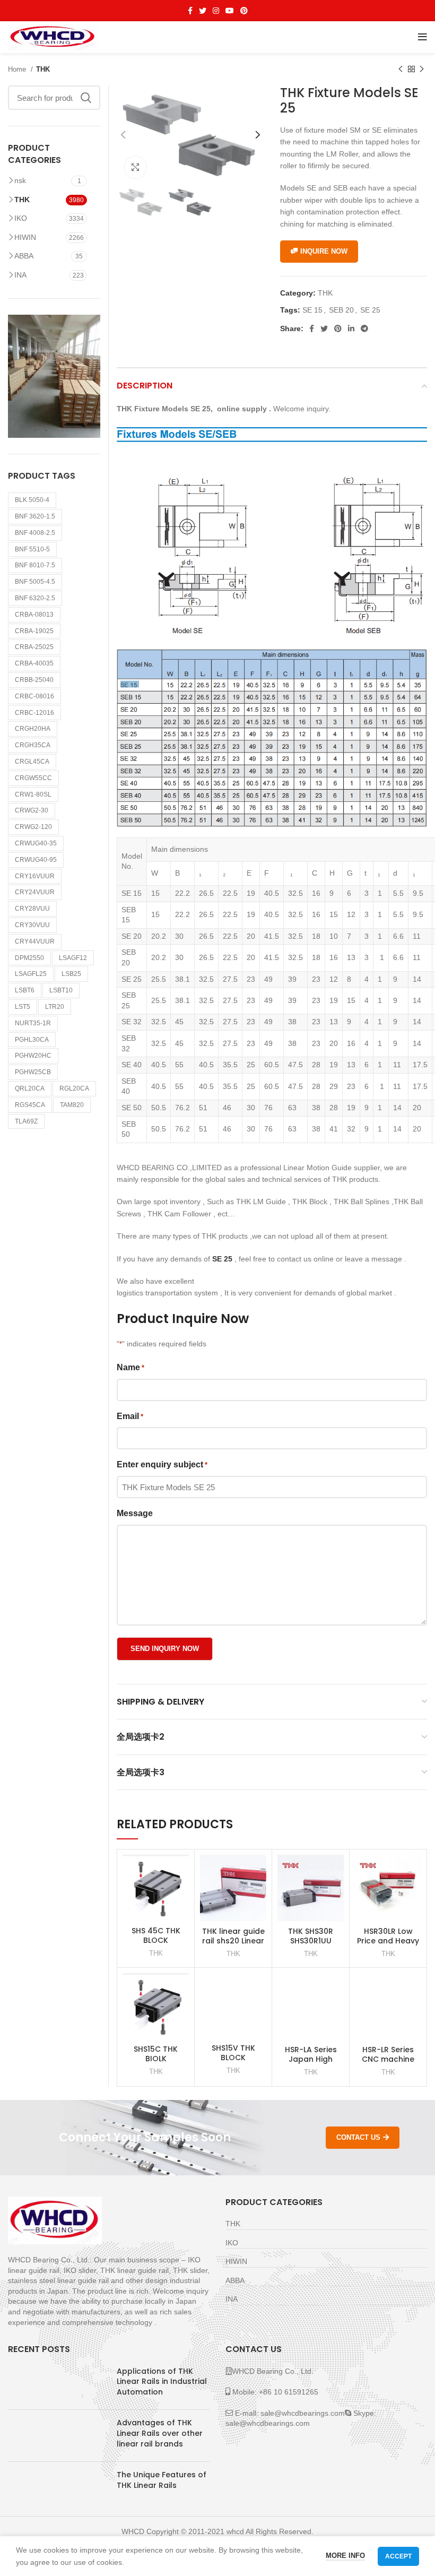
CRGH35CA (33, 745)
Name (130, 1367)
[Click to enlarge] (135, 167)
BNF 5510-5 (32, 549)
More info (345, 2556)
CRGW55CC (33, 778)
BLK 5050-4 (32, 500)
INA (20, 275)
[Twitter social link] (203, 11)
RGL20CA (74, 1088)
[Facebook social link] (190, 11)
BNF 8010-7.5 (35, 565)
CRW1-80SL (33, 794)
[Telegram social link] (364, 329)
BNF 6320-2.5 (35, 598)
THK (43, 69)
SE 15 (312, 310)
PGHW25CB (33, 1072)
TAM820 (72, 1105)
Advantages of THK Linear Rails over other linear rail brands (160, 2433)
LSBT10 (61, 990)
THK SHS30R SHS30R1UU (311, 1936)
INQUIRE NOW (324, 251)
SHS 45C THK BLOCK (156, 1935)
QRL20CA (30, 1088)
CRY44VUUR (35, 941)
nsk (20, 180)
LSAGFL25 (31, 974)
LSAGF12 (73, 958)
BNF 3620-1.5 (35, 516)
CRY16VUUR (35, 876)
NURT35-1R (33, 1023)
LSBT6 (25, 990)
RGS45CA (30, 1105)
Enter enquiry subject (162, 1464)
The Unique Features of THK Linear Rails (162, 2480)
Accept (398, 2556)
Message (135, 1513)
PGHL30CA (32, 1040)
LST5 (23, 1007)
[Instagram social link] (216, 11)
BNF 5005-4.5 (35, 582)
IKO (21, 218)
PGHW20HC (33, 1056)
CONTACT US (358, 2137)
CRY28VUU (32, 909)
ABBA (24, 256)
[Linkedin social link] (351, 329)
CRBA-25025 (34, 647)
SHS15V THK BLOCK (233, 2053)
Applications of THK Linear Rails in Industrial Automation (162, 2381)
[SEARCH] (86, 98)
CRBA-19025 (34, 631)
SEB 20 (341, 310)
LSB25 (71, 974)
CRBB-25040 (34, 680)
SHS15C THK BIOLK (156, 2054)
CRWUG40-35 (36, 843)
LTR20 (55, 1007)
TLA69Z (26, 1121)
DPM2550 (29, 958)
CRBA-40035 (34, 663)
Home (18, 69)
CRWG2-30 (32, 810)
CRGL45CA (32, 762)
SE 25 (370, 310)
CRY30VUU (32, 925)
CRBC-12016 (34, 713)
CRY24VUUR (35, 892)
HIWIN (25, 237)
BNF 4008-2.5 (35, 533)
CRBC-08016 (34, 696)
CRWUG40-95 (36, 860)
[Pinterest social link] (244, 11)
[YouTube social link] (230, 11)
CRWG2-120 (33, 827)
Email (130, 1416)
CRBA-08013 (34, 615)
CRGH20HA (33, 729)
